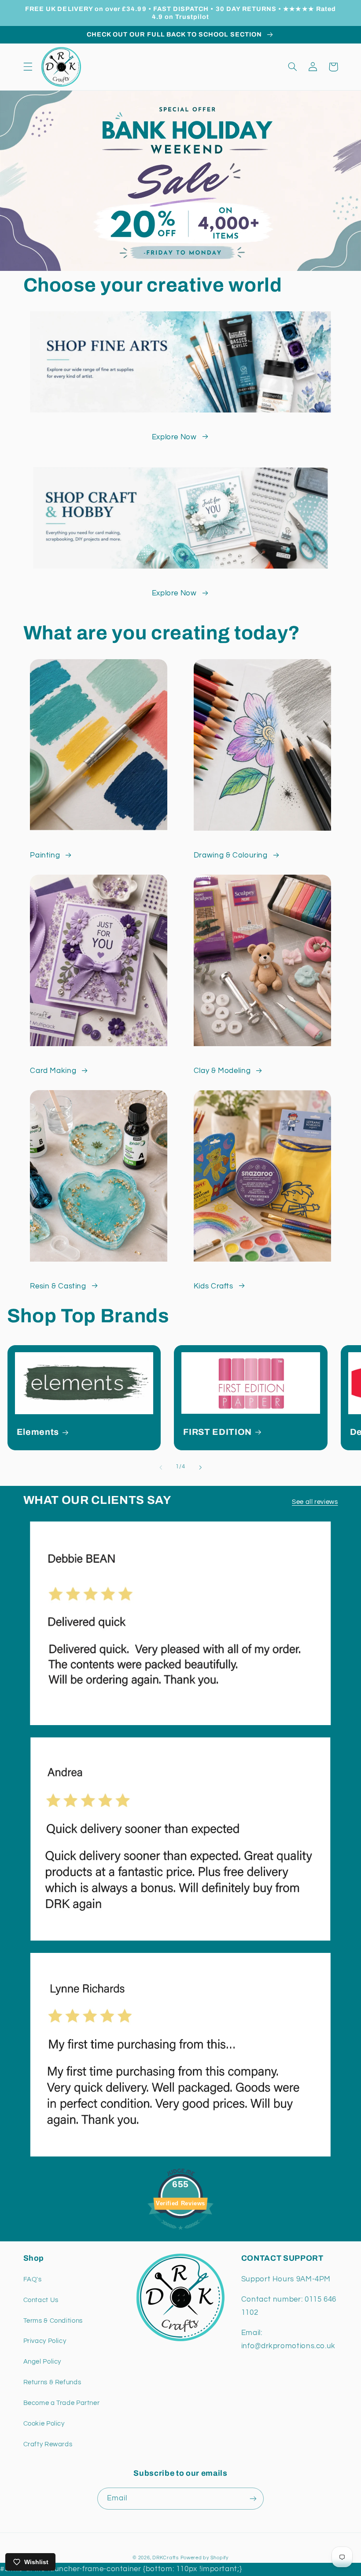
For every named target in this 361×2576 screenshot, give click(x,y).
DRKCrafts (166, 2558)
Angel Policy (42, 2362)
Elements (38, 1432)
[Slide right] (200, 1467)
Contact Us (41, 2300)
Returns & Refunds (52, 2382)
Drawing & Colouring (231, 855)
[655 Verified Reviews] (180, 2234)
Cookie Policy (44, 2424)
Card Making (53, 1071)
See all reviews (315, 1502)
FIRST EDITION (217, 1432)
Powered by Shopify (204, 2558)
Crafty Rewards (48, 2444)
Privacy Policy (45, 2341)
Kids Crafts (214, 1286)
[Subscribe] (253, 2498)
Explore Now (174, 437)
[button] (28, 67)
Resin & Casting (58, 1286)
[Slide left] (161, 1467)
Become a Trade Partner (62, 2403)
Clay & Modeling (222, 1071)
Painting (45, 855)
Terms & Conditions (53, 2321)
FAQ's (33, 2279)
